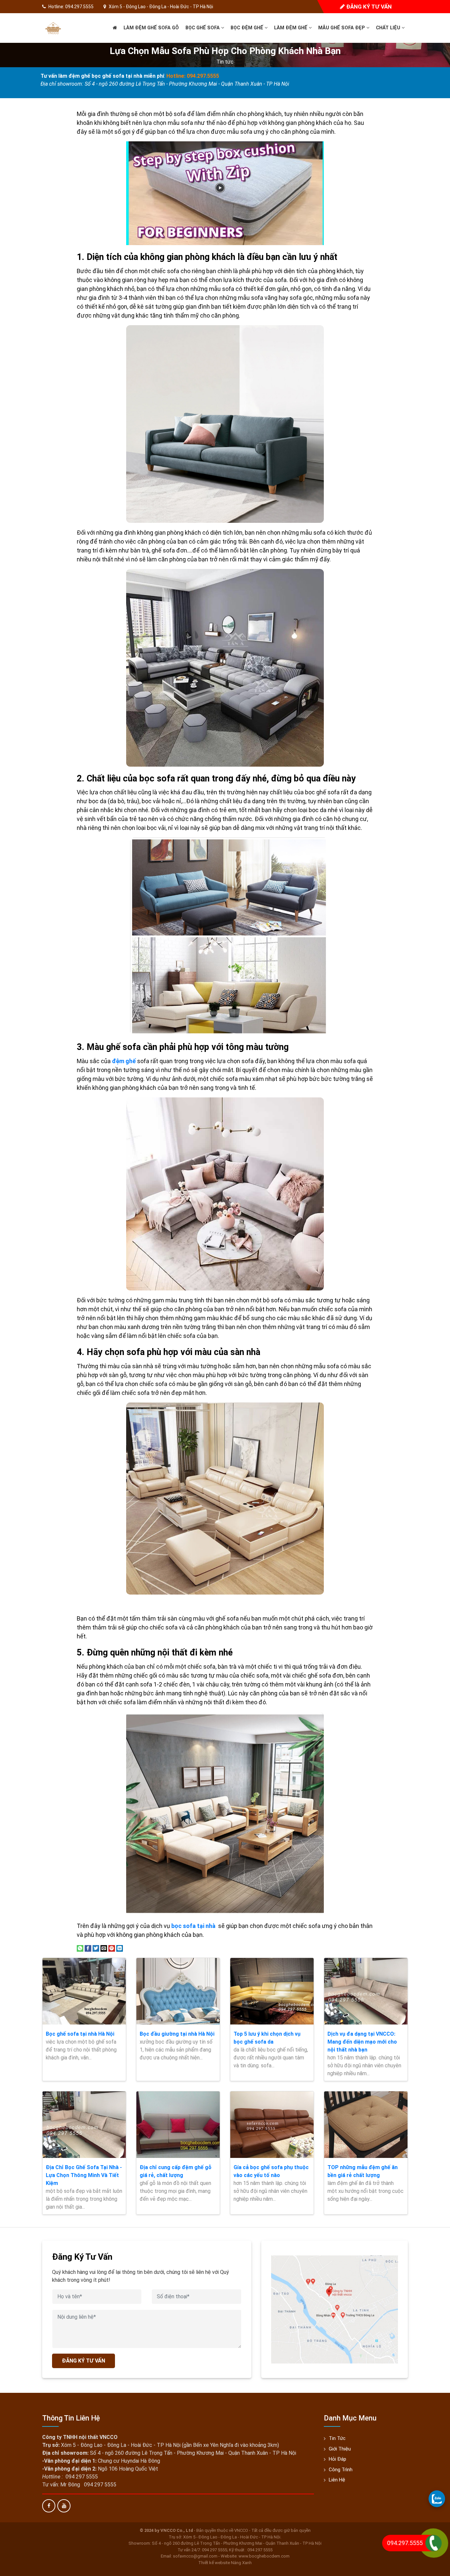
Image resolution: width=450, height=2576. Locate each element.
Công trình (341, 2470)
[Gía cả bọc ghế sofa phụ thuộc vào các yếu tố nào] (272, 2125)
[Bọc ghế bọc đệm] (53, 28)
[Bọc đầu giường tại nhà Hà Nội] (178, 1991)
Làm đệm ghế (291, 28)
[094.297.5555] (437, 2499)
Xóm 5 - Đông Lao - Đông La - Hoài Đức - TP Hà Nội (161, 7)
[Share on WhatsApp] (80, 1948)
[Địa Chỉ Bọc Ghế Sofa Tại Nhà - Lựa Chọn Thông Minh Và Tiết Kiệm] (84, 2125)
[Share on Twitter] (96, 1948)
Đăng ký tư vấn (368, 7)
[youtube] (64, 2506)
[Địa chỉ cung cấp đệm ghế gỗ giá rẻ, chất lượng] (178, 2125)
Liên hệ (337, 2480)
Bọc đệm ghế (248, 28)
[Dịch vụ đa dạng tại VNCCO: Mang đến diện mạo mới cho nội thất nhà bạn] (366, 1991)
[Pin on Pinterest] (112, 1948)
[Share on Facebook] (88, 1948)
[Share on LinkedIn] (120, 1948)
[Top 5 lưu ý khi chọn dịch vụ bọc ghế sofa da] (272, 1991)
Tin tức (225, 62)
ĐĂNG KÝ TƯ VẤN (84, 2361)
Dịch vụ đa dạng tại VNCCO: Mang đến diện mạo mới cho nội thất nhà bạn (362, 2042)
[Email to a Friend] (104, 1948)
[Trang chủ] (115, 28)
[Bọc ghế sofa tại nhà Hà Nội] (84, 1991)
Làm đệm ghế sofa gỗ (151, 28)
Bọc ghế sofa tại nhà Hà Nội (80, 2034)
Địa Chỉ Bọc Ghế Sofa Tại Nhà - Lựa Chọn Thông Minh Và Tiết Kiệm (84, 2175)
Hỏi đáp (337, 2459)
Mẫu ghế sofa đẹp (342, 28)
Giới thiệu (340, 2449)
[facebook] (49, 2506)
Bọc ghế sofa (203, 28)
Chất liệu (389, 28)
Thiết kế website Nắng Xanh (225, 2563)
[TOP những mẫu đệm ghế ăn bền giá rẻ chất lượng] (366, 2125)
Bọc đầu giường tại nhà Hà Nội (177, 2034)
